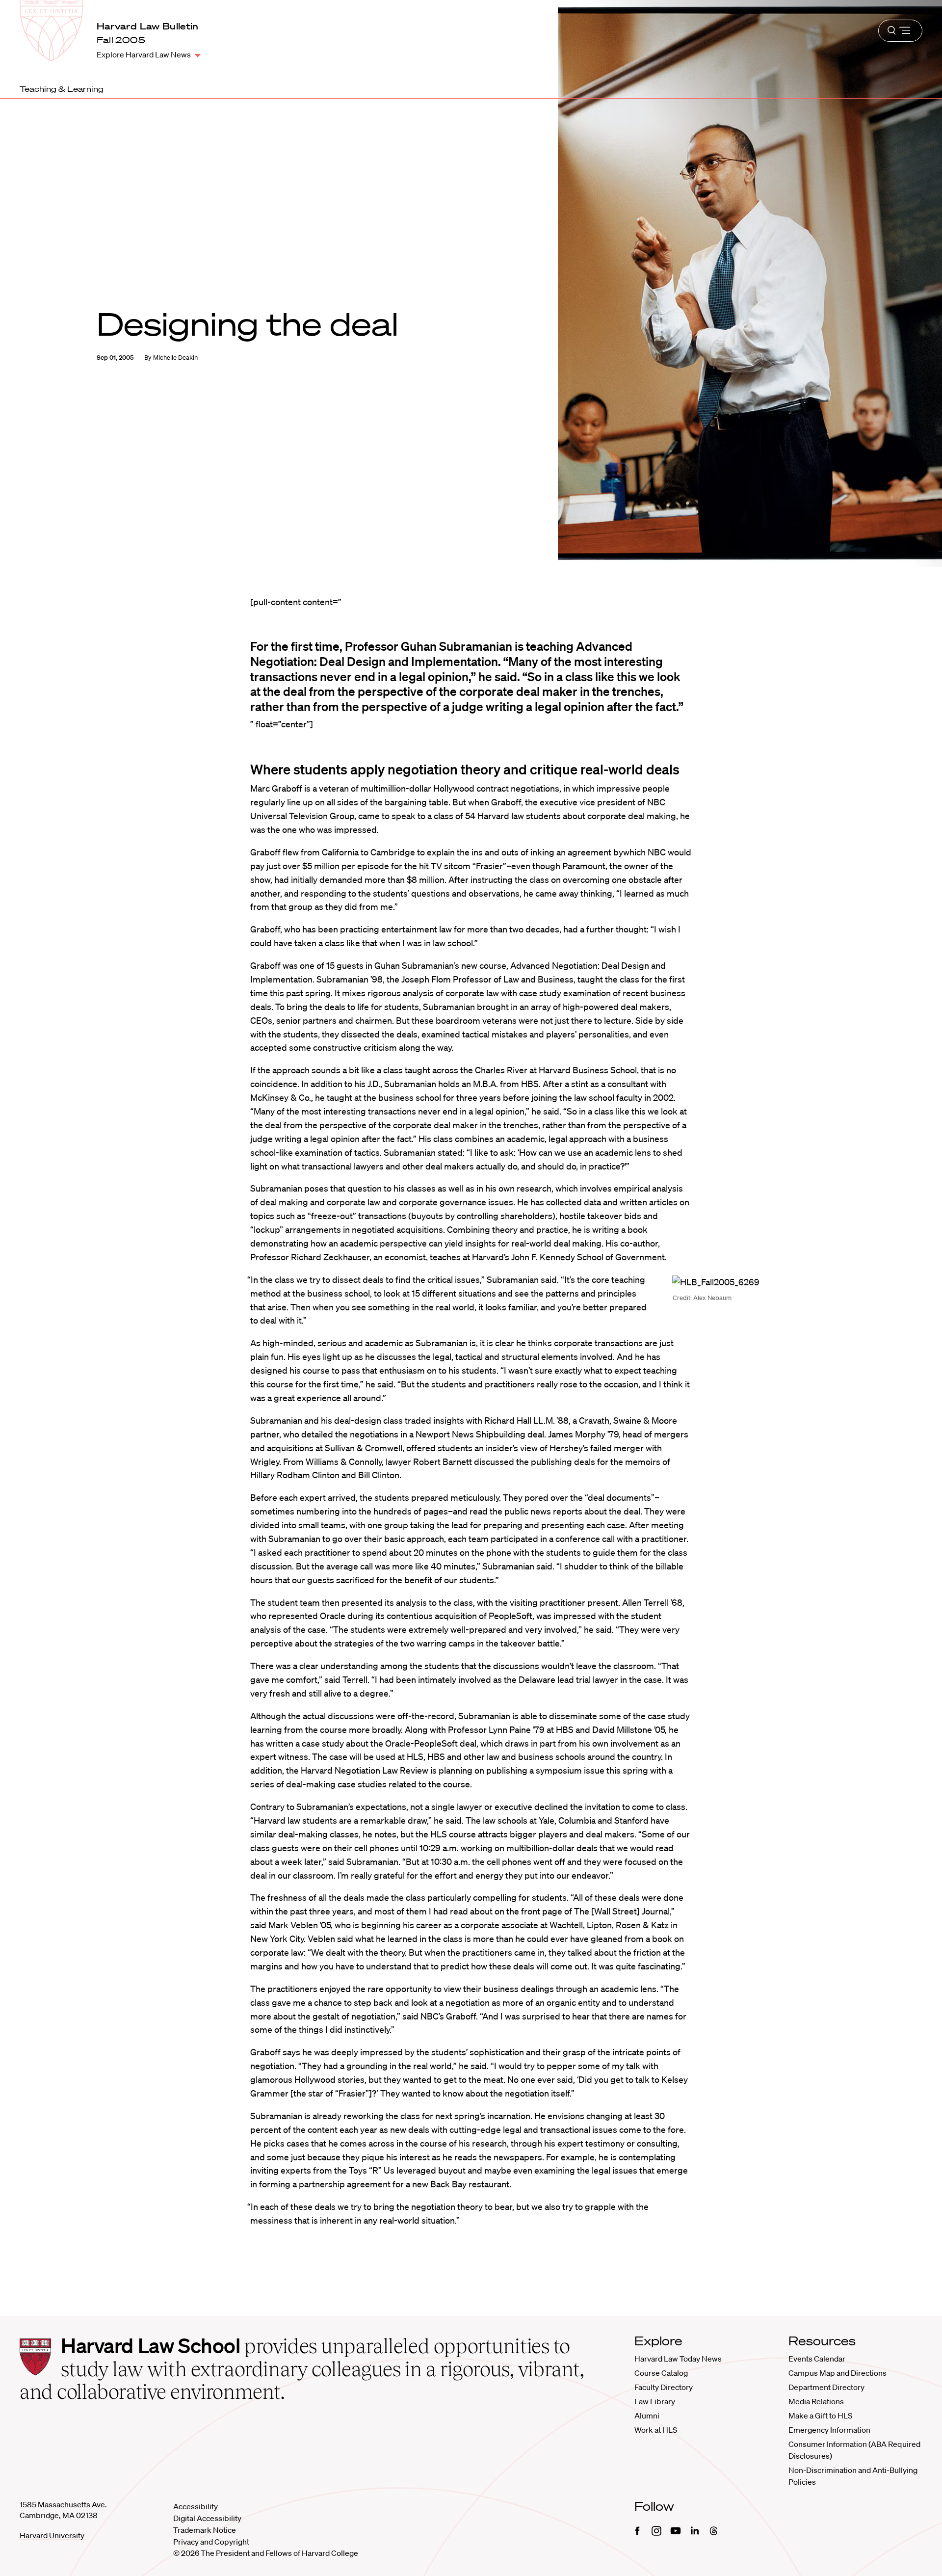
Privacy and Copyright (211, 2542)
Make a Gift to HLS (820, 2416)
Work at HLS (656, 2430)
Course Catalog (661, 2373)
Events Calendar (817, 2359)
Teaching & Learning (62, 89)
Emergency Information (829, 2430)
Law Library (655, 2401)
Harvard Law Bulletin (148, 26)
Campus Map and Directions (837, 2373)
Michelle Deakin (175, 358)
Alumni (647, 2416)
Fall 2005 (121, 40)
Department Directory (826, 2387)
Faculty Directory (664, 2387)
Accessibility (196, 2506)
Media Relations (816, 2401)
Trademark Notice (205, 2530)
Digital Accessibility (207, 2518)
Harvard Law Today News (678, 2359)
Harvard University (52, 2535)
